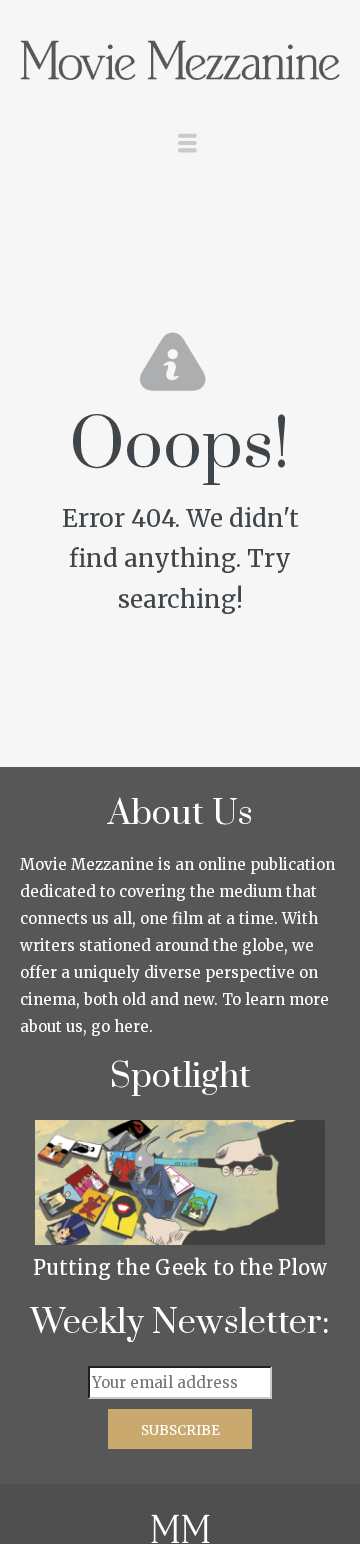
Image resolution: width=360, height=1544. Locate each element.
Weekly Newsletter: (180, 1323)
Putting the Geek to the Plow (180, 1267)
